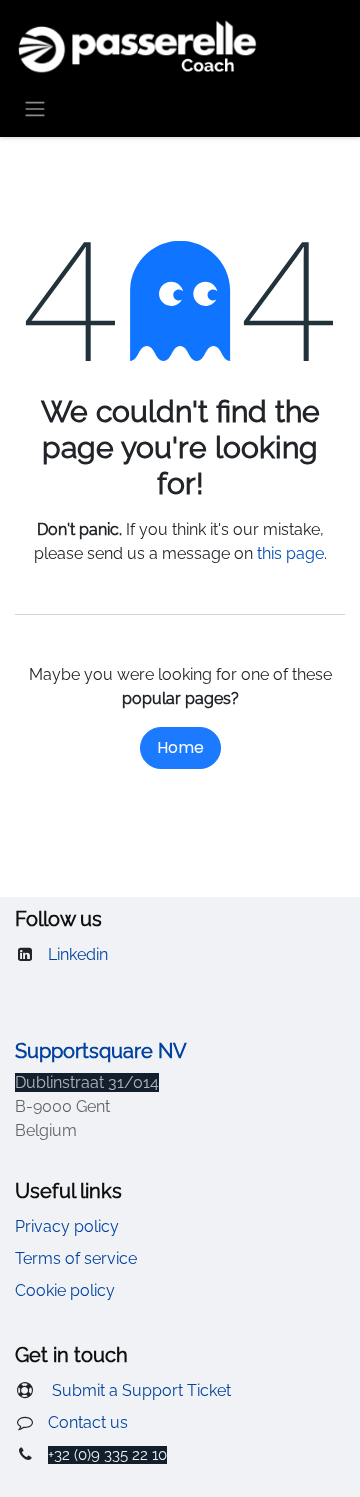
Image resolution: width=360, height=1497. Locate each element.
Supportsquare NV (101, 1051)
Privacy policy (67, 1226)
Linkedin (78, 954)
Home (180, 747)
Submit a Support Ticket (139, 1390)
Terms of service (76, 1258)
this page (290, 553)
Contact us (88, 1422)
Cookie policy (65, 1290)
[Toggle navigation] (35, 108)
